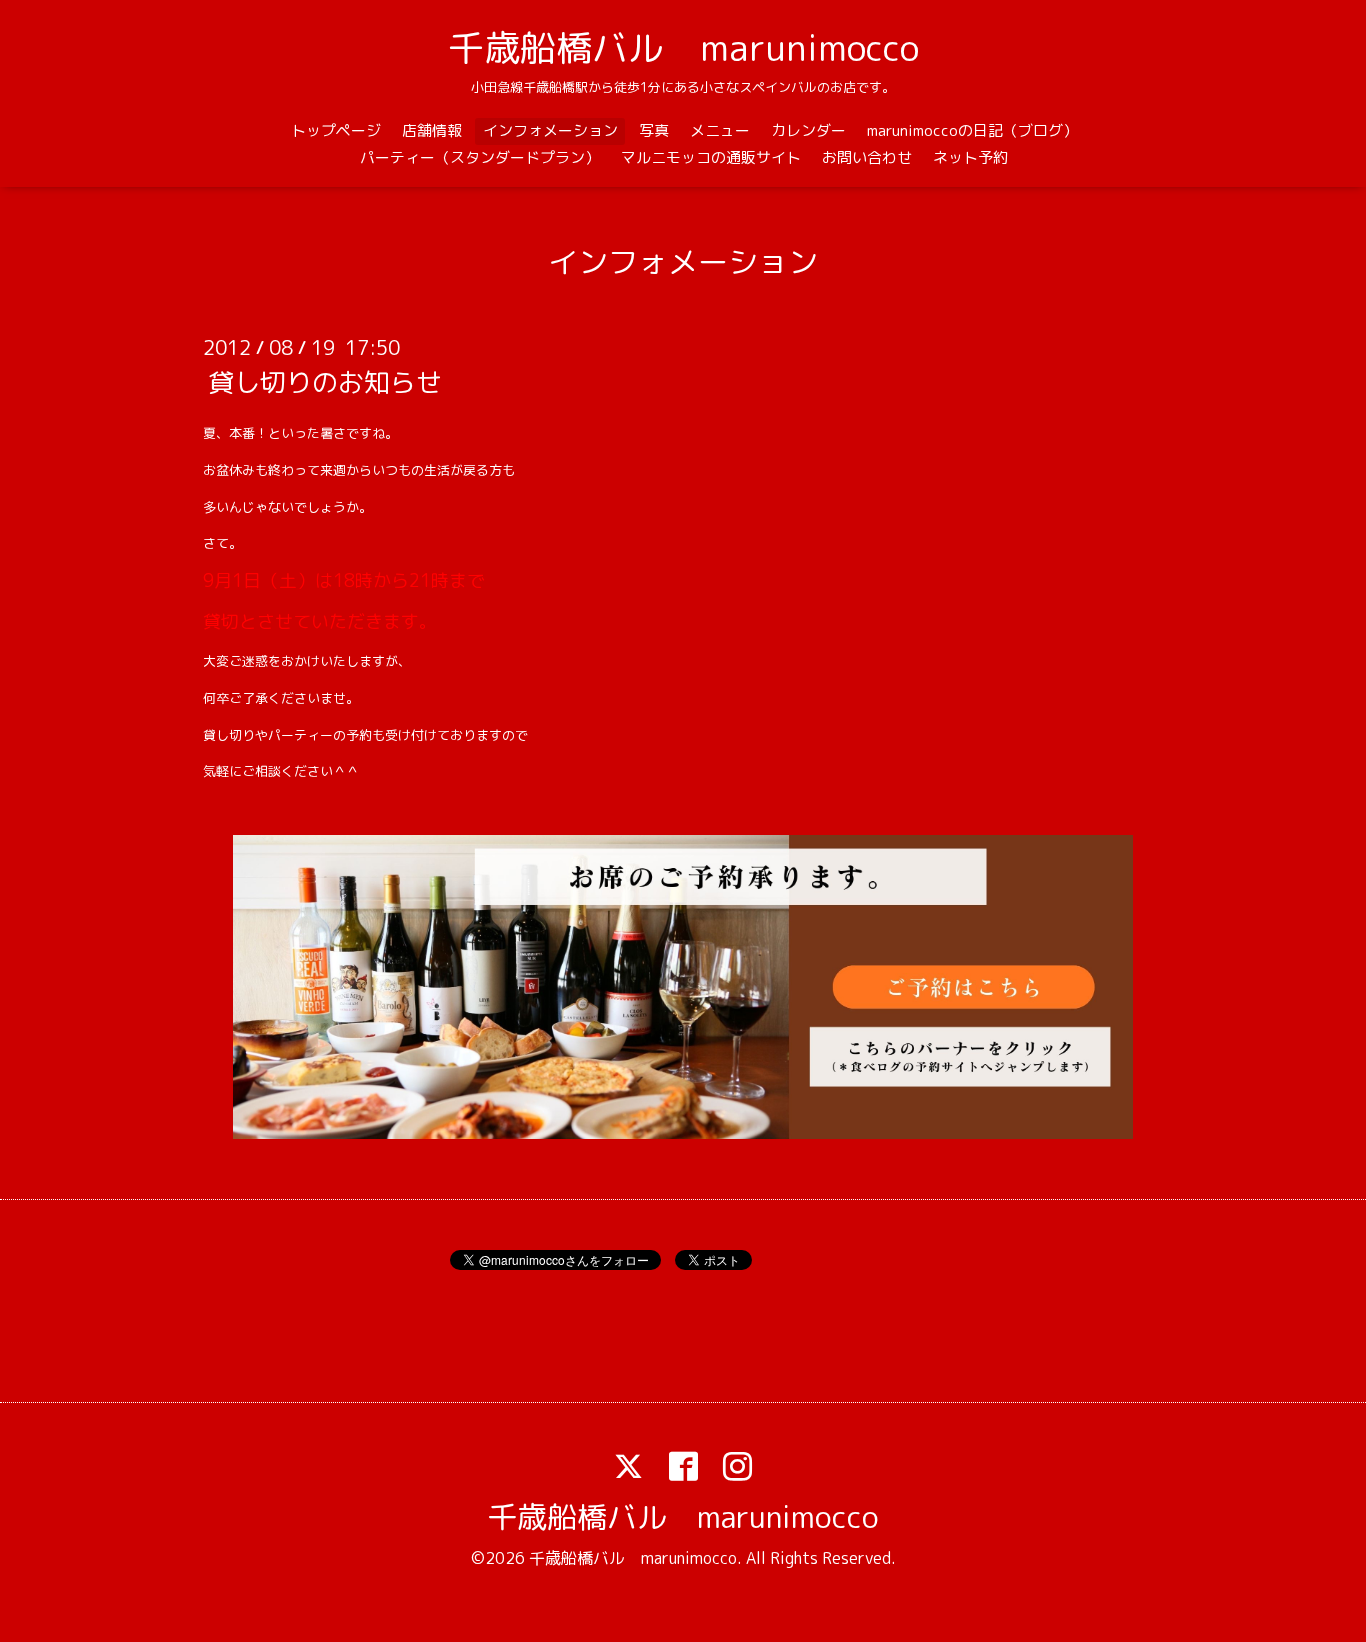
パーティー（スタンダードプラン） (480, 157)
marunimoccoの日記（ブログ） (972, 130)
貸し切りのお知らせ (325, 382)
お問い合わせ (867, 157)
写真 (654, 130)
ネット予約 (970, 157)
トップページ (336, 130)
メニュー (720, 130)
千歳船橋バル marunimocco (683, 47)
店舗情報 (432, 130)
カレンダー (808, 130)
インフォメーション (550, 130)
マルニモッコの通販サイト (711, 157)
